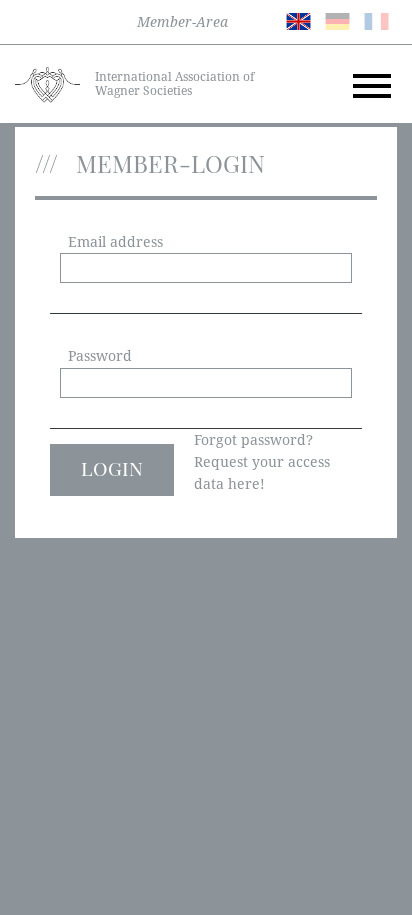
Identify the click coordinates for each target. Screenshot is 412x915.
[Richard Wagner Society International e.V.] (47, 83)
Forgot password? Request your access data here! (262, 462)
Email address (115, 242)
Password (100, 356)
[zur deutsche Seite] (337, 20)
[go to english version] (298, 20)
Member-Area (182, 22)
